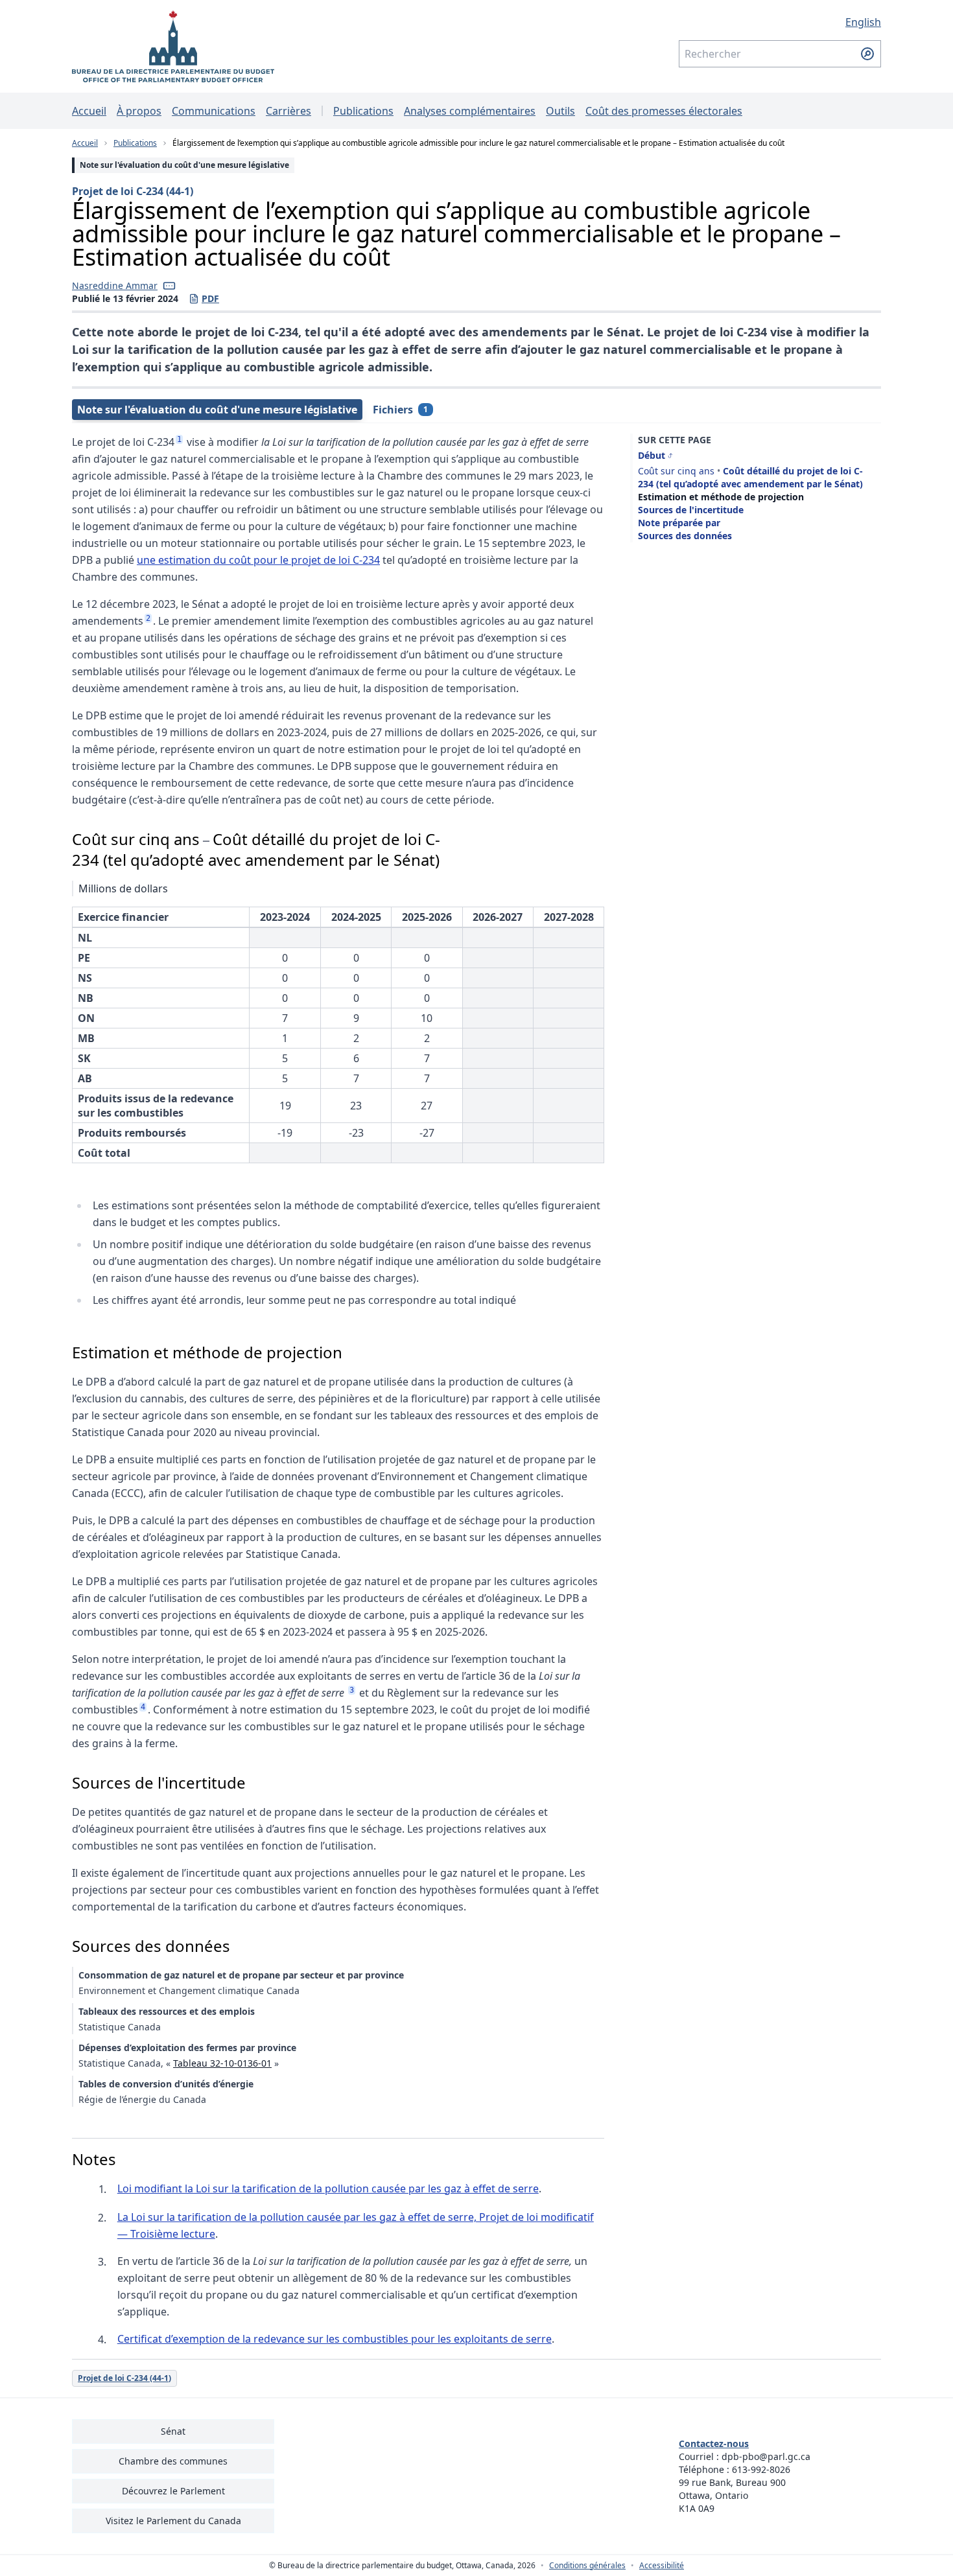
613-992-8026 (761, 2469)
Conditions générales (587, 2566)
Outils (560, 111)
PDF (204, 299)
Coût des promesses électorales (664, 111)
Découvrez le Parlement (173, 2491)
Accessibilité (662, 2566)
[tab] (217, 410)
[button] (169, 286)
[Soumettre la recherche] (867, 54)
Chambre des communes (173, 2461)
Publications (363, 111)
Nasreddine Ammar (115, 285)
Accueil (89, 111)
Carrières (288, 111)
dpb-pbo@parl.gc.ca (766, 2456)
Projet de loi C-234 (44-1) (133, 191)
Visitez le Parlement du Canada (173, 2521)
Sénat (173, 2431)
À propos (139, 111)
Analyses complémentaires (470, 111)
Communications (214, 111)
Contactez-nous (714, 2443)
